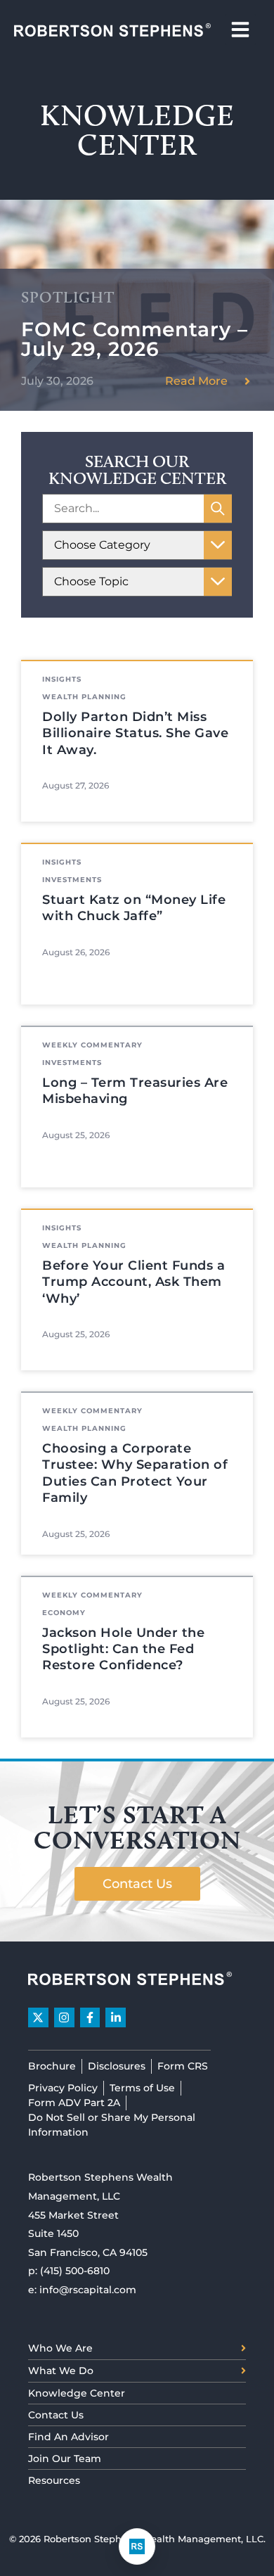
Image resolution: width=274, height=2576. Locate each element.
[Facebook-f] (90, 2018)
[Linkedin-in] (116, 2018)
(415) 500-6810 (75, 2271)
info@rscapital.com (88, 2290)
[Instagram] (64, 2018)
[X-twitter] (38, 2018)
